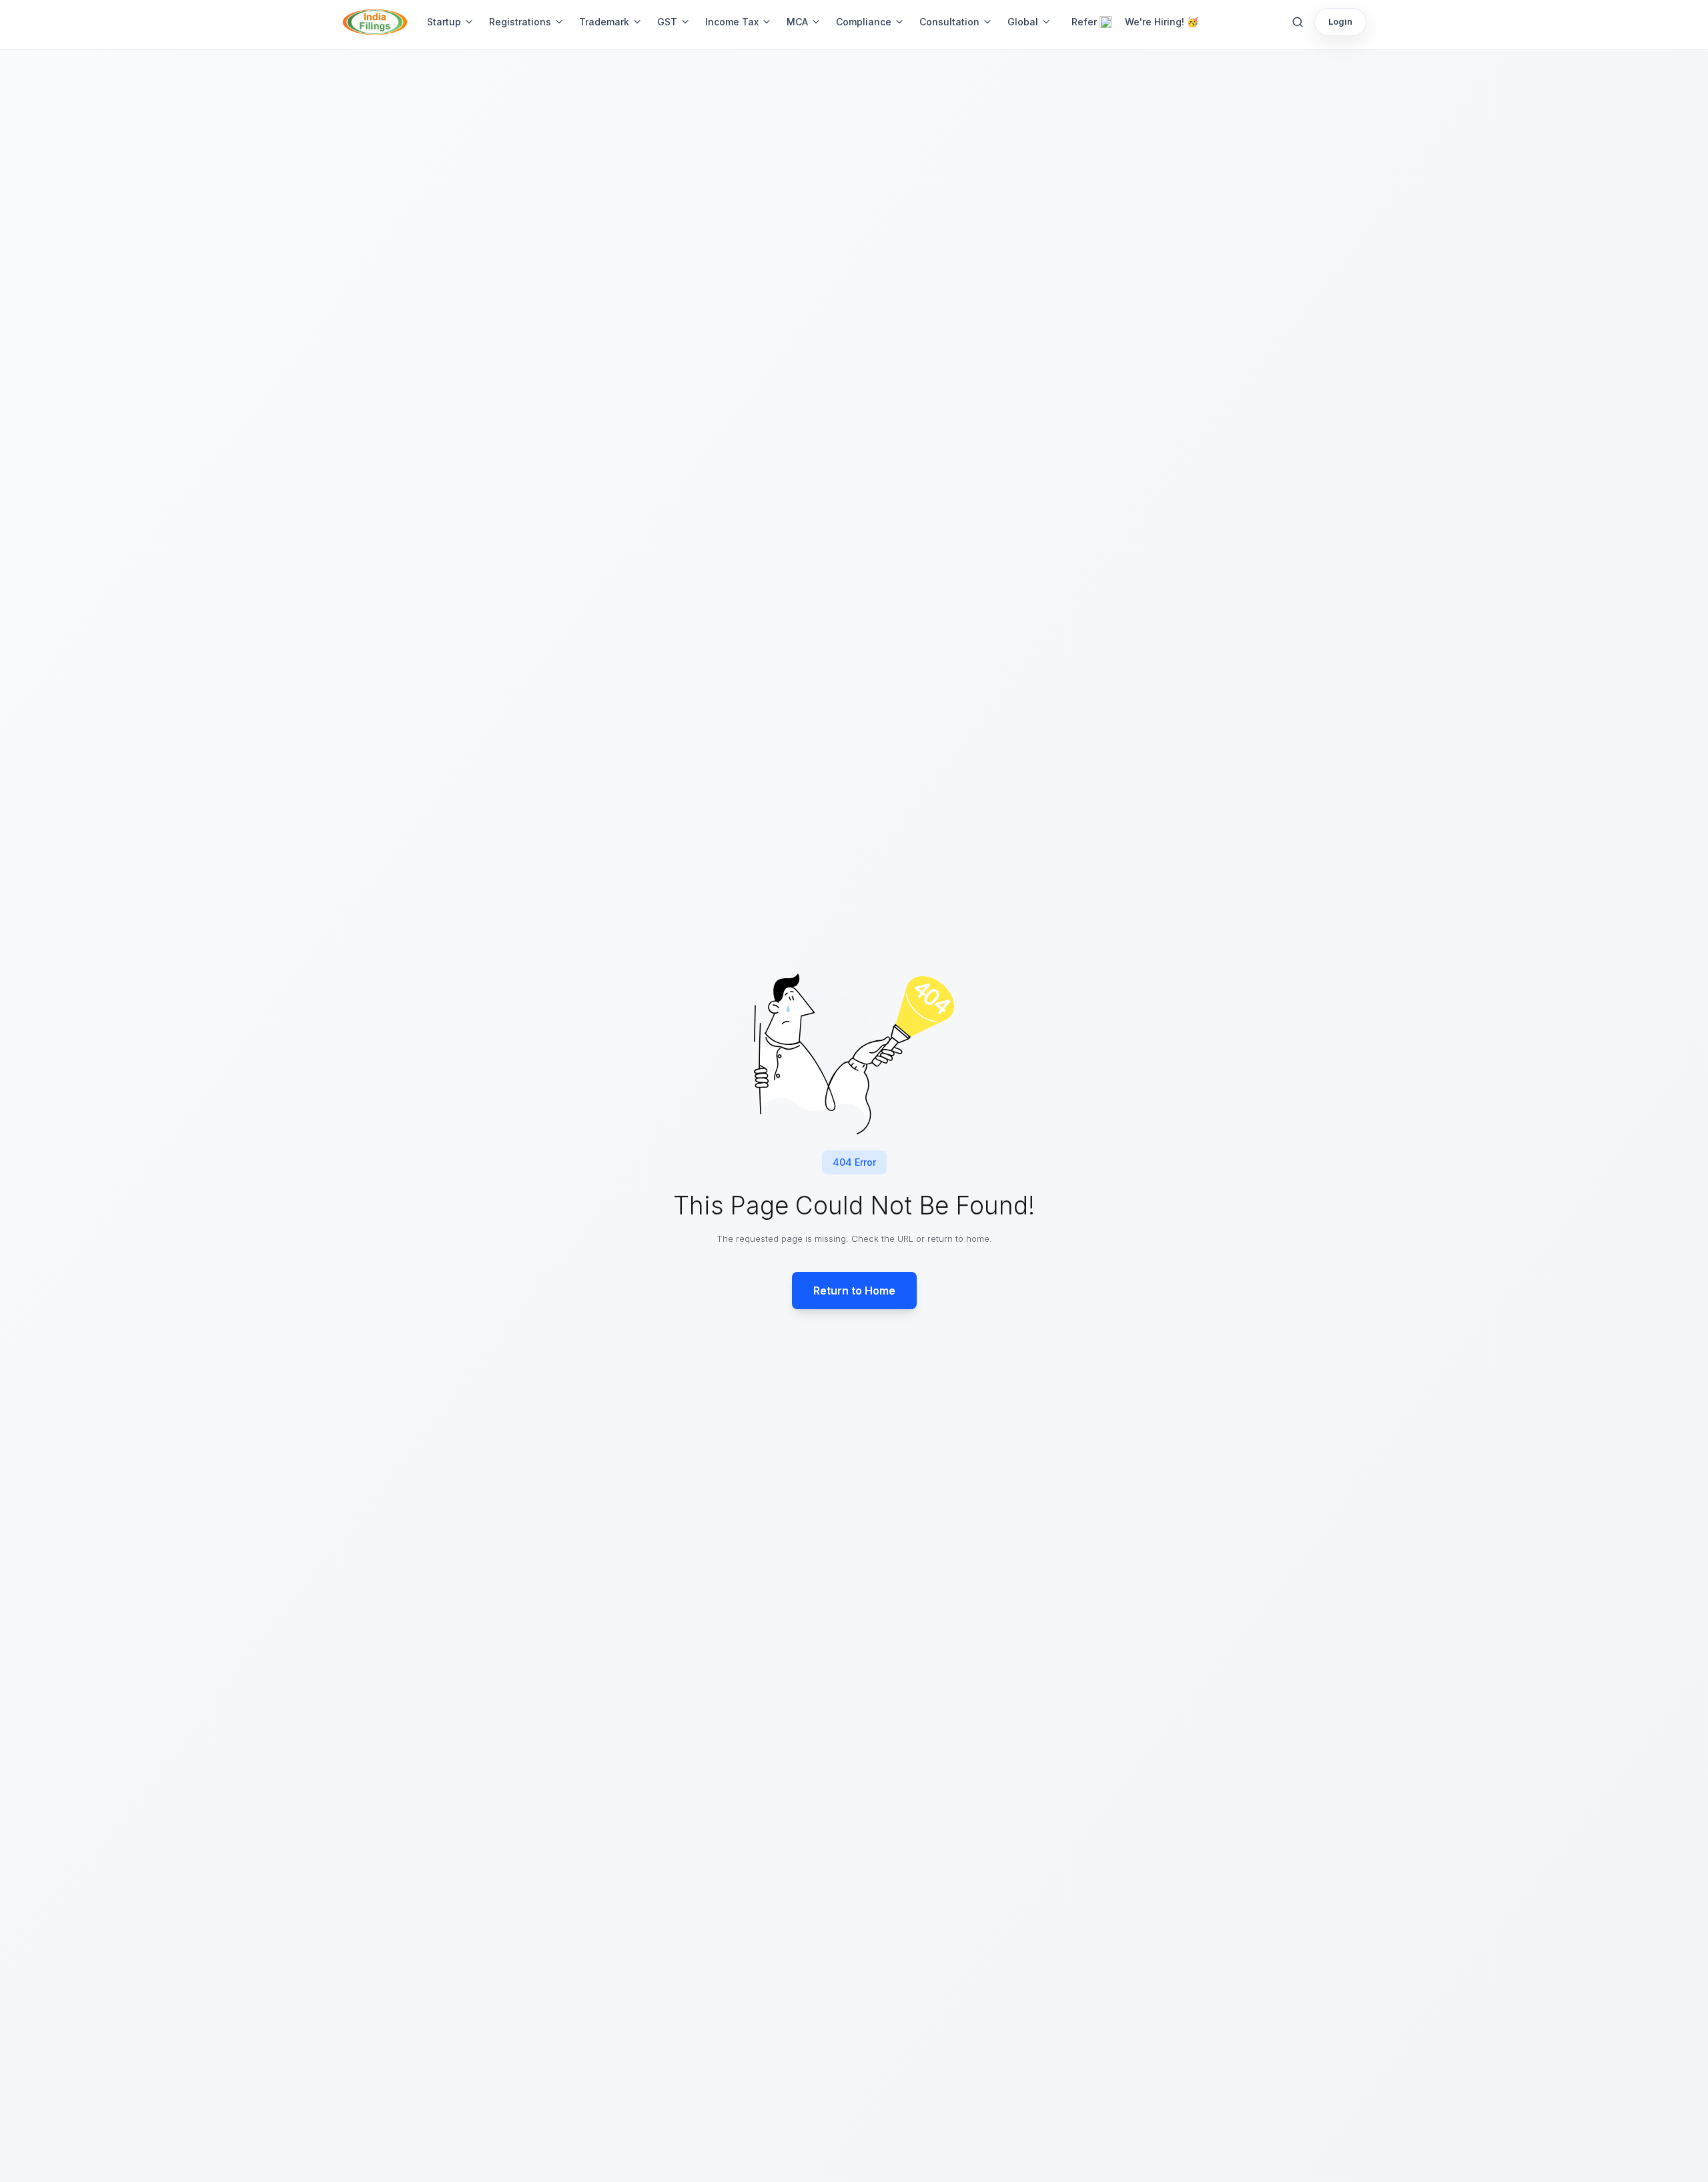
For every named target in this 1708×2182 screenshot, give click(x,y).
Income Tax (732, 22)
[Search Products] (1298, 22)
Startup (444, 22)
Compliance (864, 22)
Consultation (949, 22)
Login (1340, 21)
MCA (797, 22)
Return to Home (854, 1291)
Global (1023, 22)
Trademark (604, 22)
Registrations (520, 22)
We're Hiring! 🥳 (1162, 22)
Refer (1084, 22)
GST (667, 22)
